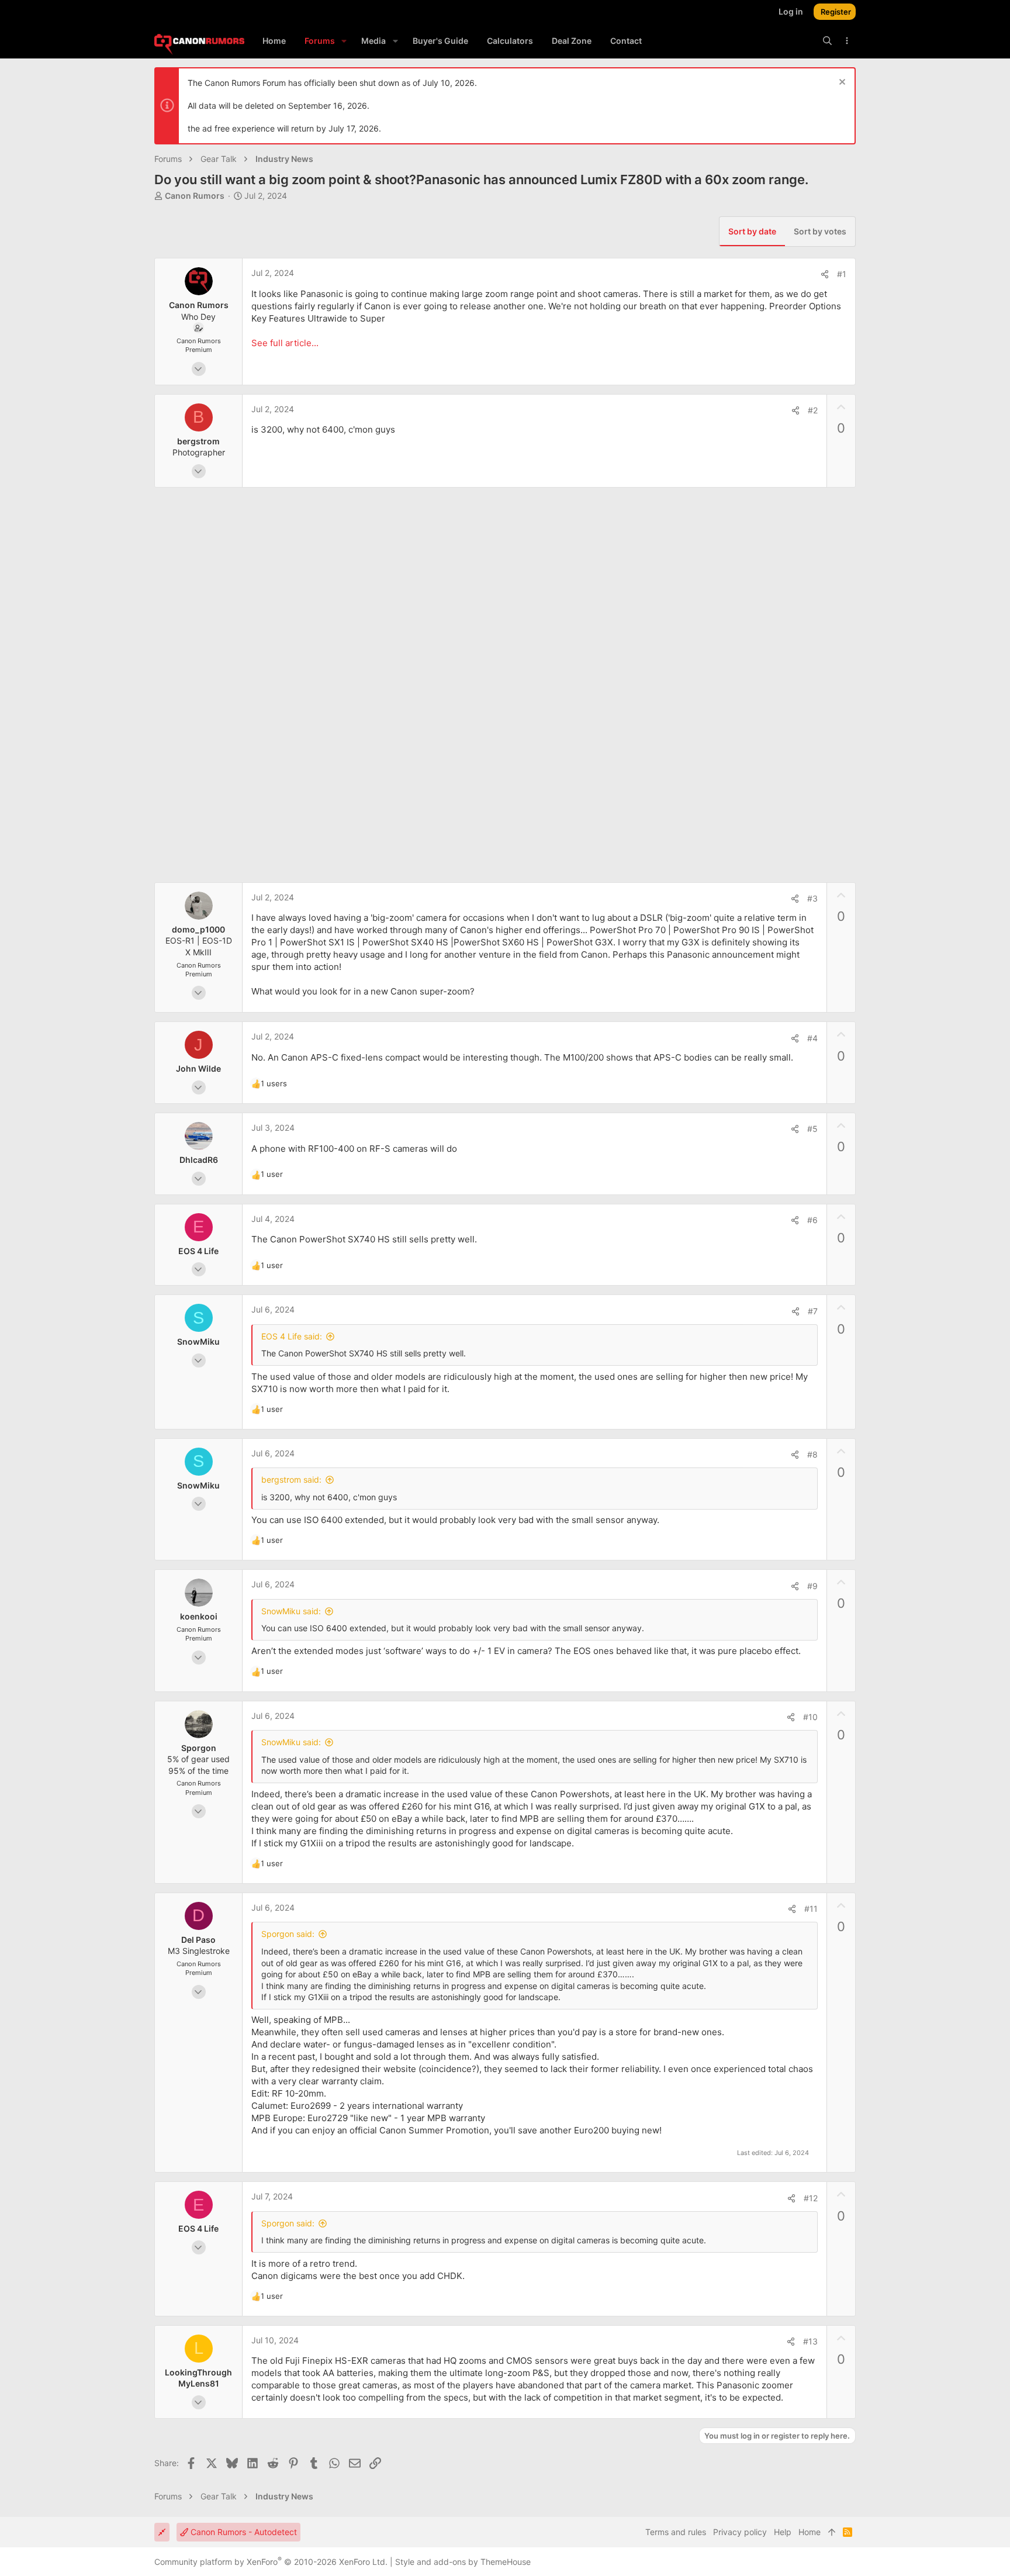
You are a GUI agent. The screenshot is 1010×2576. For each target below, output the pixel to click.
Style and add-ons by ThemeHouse (463, 2562)
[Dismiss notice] (841, 83)
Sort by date (752, 231)
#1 (842, 274)
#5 (812, 1129)
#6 (812, 1220)
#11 (811, 1909)
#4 (812, 1038)
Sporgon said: (288, 1934)
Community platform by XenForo (271, 2562)
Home (810, 2532)
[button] (344, 41)
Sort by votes (820, 231)
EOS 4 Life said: (292, 1336)
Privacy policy (740, 2532)
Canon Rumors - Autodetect (243, 2532)
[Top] (832, 2532)
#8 (812, 1454)
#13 (810, 2341)
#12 (811, 2198)
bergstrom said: (291, 1479)
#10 (810, 1717)
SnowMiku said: (291, 1611)
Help (783, 2532)
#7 (813, 1311)
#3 (812, 898)
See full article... (285, 343)
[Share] (825, 274)
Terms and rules (676, 2532)
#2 (813, 410)
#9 (812, 1586)
